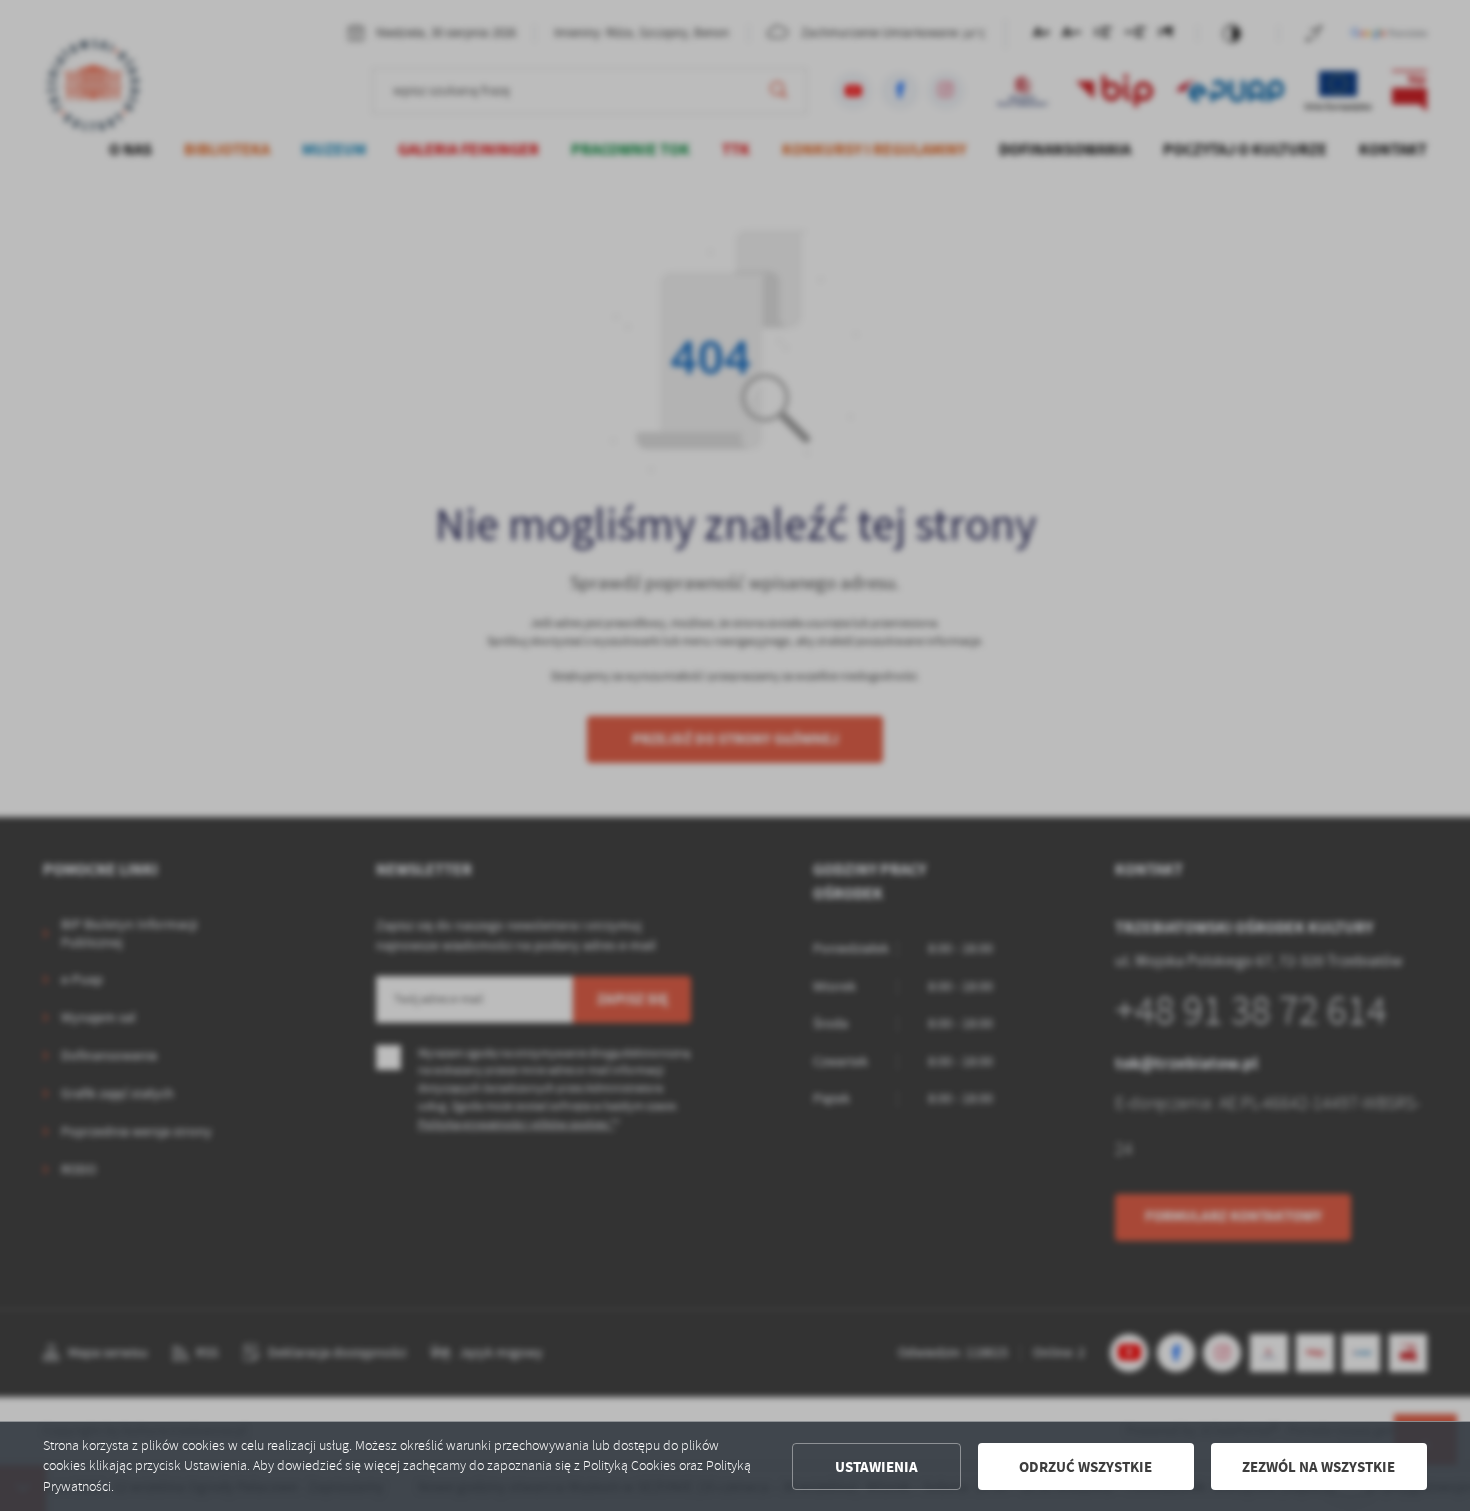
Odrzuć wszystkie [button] (1085, 1467)
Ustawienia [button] (876, 1467)
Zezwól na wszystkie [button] (1318, 1467)
